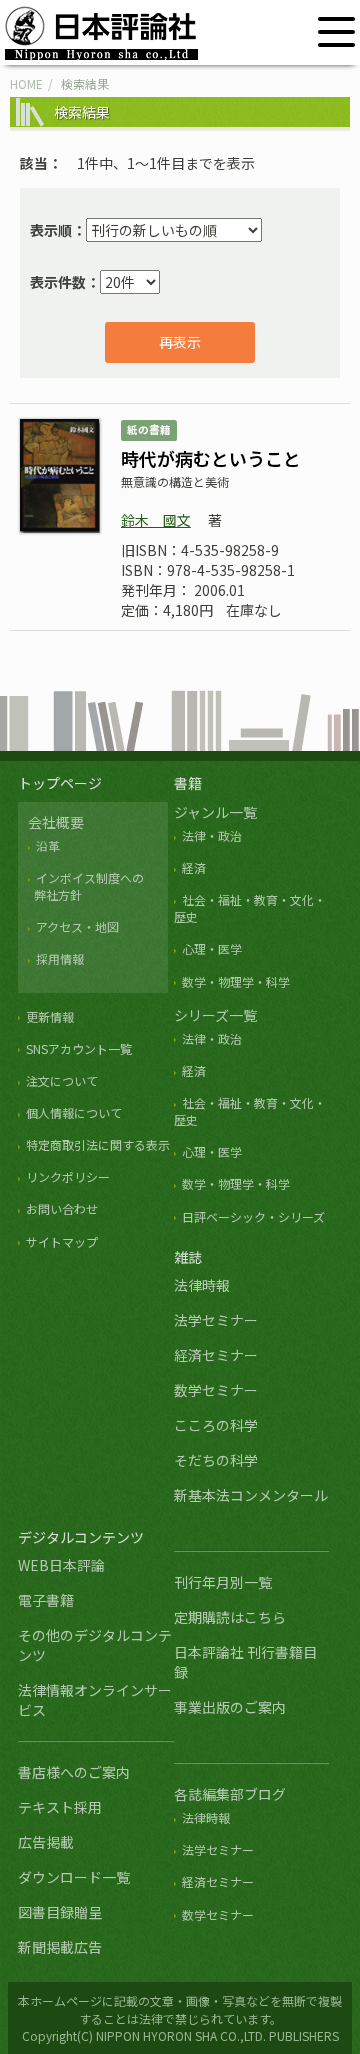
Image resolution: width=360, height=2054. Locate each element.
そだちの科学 (216, 1460)
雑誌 (188, 1257)
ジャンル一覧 (215, 812)
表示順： (58, 230)
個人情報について (74, 1112)
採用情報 (60, 958)
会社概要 (56, 822)
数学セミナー (216, 1390)
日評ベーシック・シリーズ (253, 1216)
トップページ (60, 783)
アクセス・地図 (77, 926)
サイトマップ (62, 1241)
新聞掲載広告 (60, 1947)
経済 (194, 867)
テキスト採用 (60, 1807)
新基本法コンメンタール (251, 1495)
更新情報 (50, 1016)
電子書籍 (46, 1600)
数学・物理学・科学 (236, 981)
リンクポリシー (68, 1176)
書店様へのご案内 (74, 1772)
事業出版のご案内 (230, 1707)
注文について (62, 1080)
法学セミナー (216, 1320)
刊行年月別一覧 (223, 1582)
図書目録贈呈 (60, 1912)
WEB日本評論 (61, 1565)
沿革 (48, 845)
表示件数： (65, 282)
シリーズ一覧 (215, 1015)
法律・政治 (212, 835)
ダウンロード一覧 (74, 1877)
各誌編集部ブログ (230, 1794)
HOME (26, 83)
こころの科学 (216, 1425)
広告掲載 (46, 1842)
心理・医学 (212, 948)
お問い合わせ (62, 1208)
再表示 (180, 342)
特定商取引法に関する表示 (98, 1144)
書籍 (188, 783)
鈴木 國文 (156, 520)
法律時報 (202, 1285)
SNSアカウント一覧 (79, 1048)
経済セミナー (216, 1355)
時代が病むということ (211, 458)
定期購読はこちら (230, 1617)
